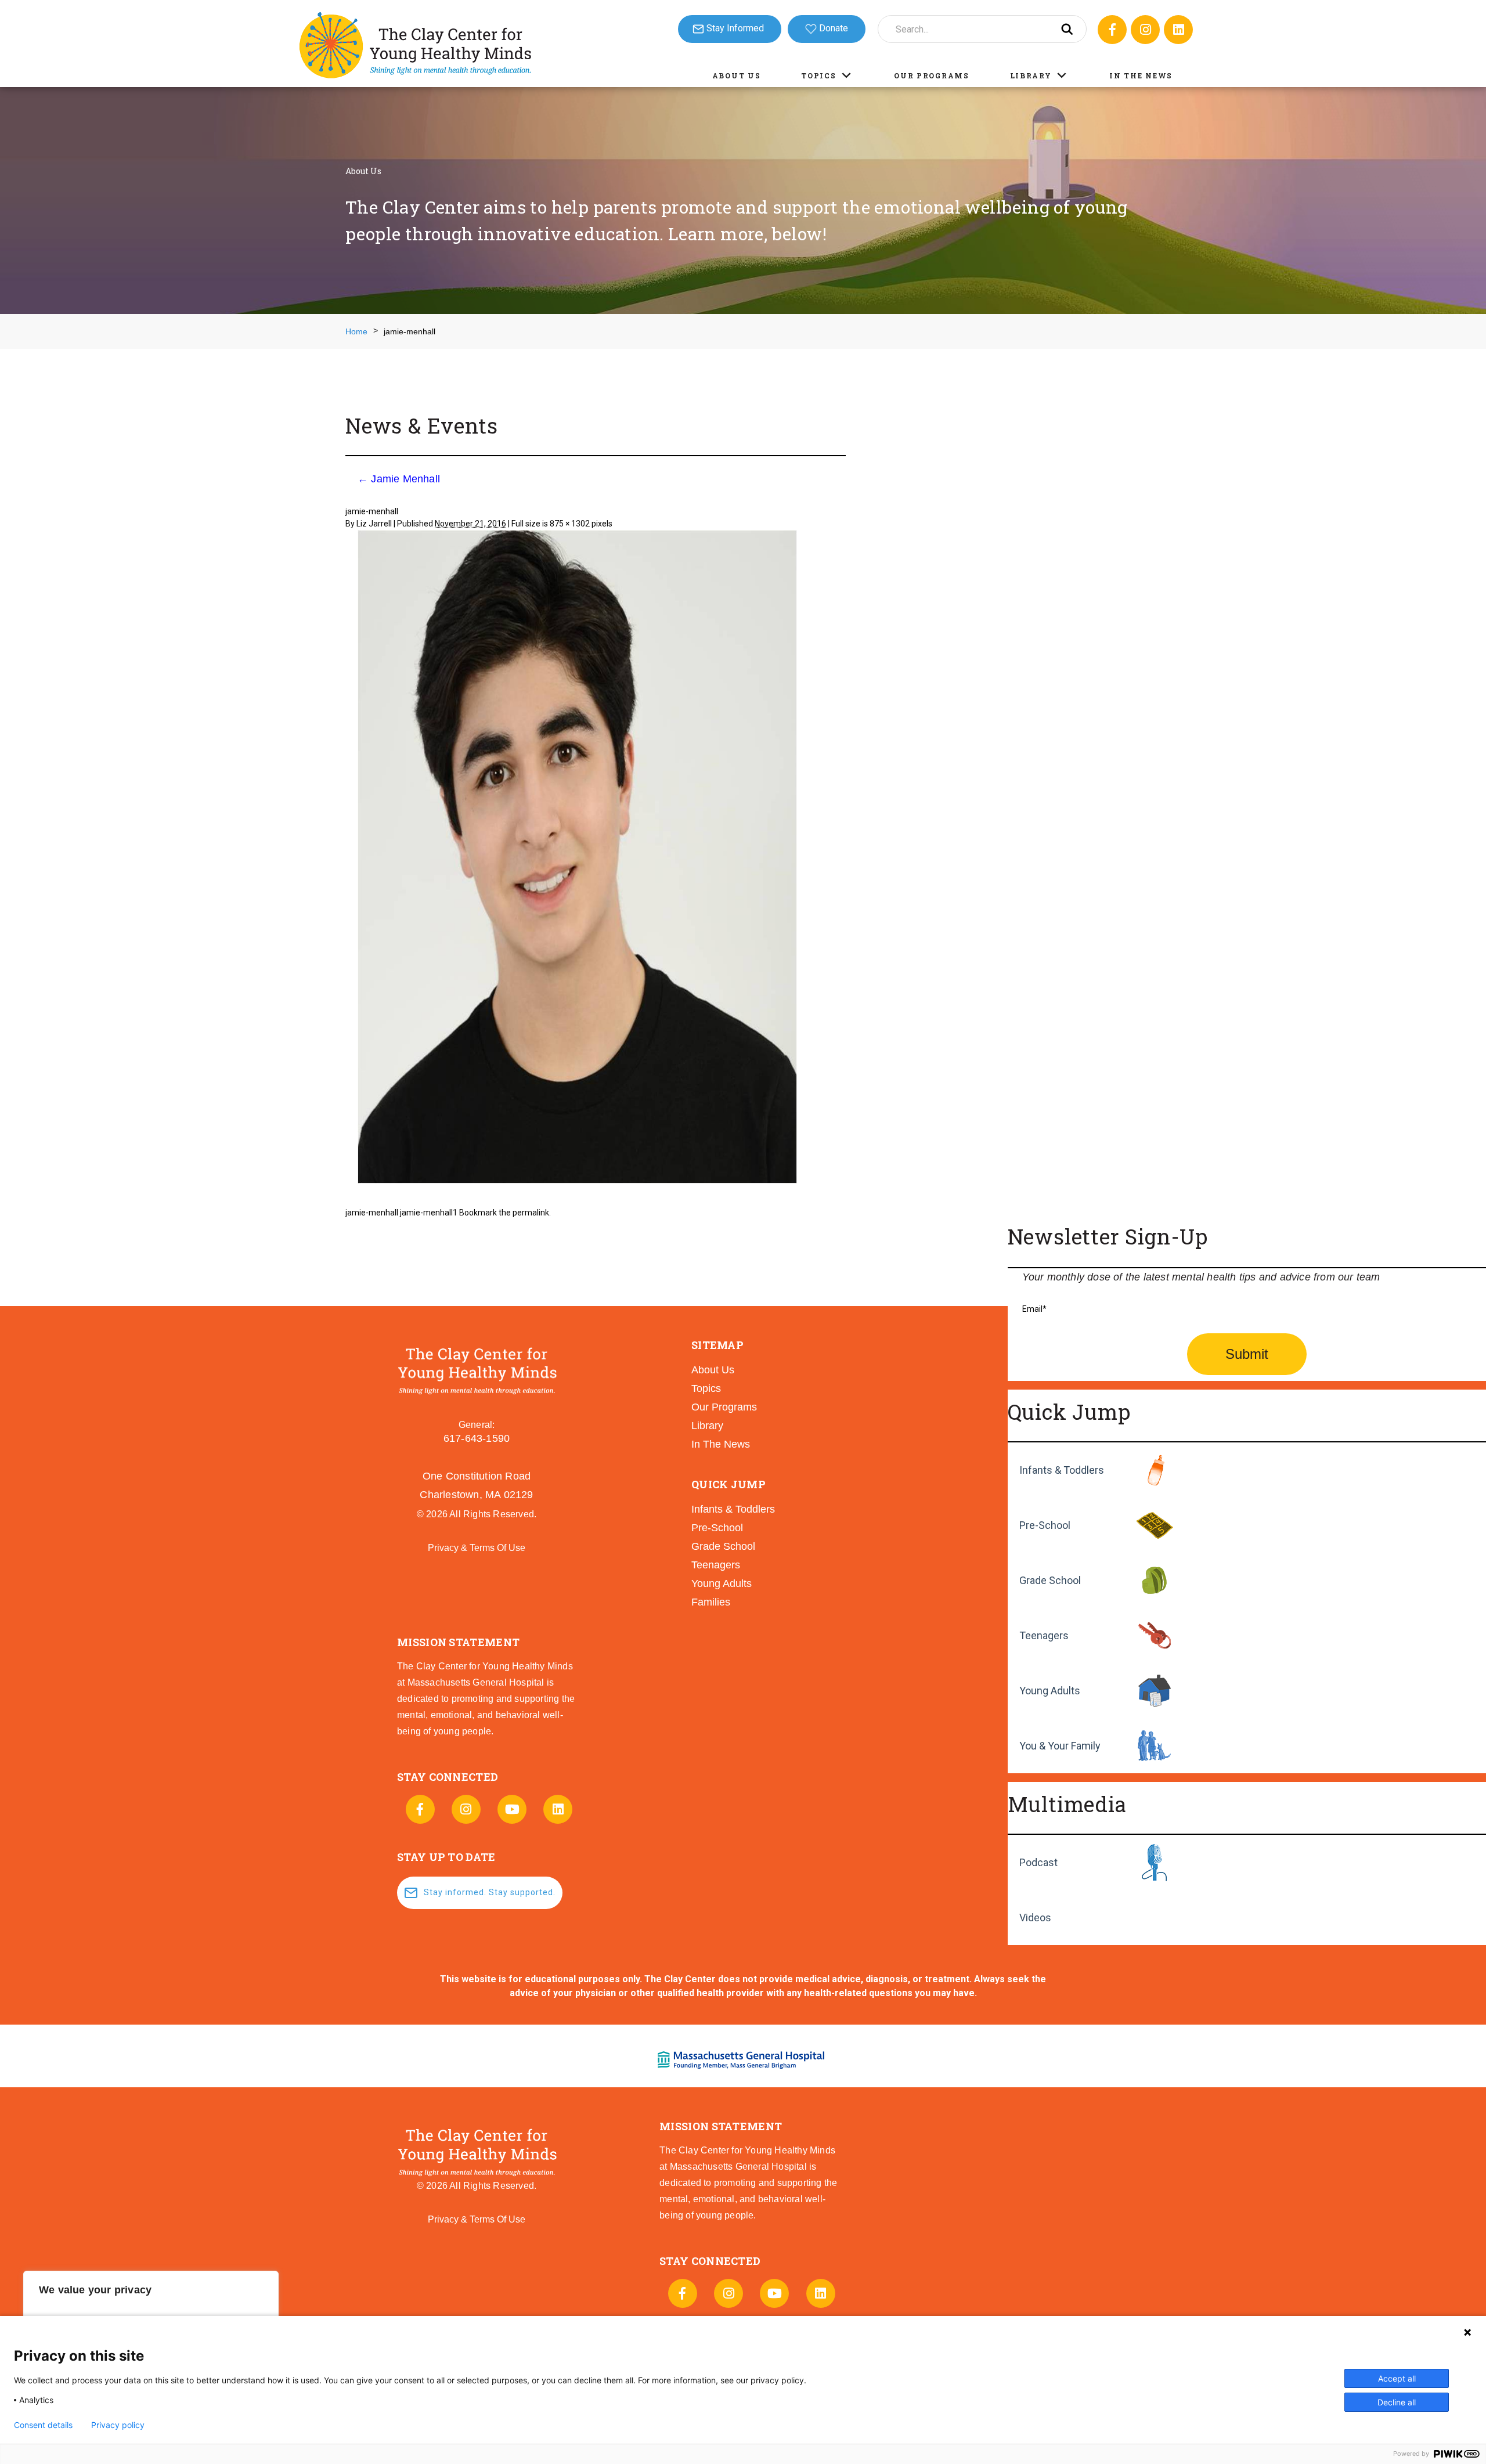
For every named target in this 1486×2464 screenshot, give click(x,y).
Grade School (1050, 1580)
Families (711, 1602)
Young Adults (1050, 1691)
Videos (1035, 1918)
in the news (721, 1444)
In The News (1141, 75)
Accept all (1397, 2378)
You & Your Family (1060, 1746)
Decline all (1397, 2402)
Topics (818, 75)
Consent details (43, 2425)
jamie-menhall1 (429, 1213)
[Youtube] (512, 1809)
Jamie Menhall (399, 479)
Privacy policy (118, 2425)
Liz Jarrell (374, 524)
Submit (1247, 1354)
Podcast (1038, 1862)
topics (706, 1388)
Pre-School (1045, 1525)
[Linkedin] (1178, 30)
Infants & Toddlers (1062, 1470)
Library (1031, 75)
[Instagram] (1145, 30)
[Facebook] (1112, 30)
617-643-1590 (477, 1438)
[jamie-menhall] (577, 858)
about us (713, 1370)
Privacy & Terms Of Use (477, 1548)
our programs (724, 1407)
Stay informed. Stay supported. (490, 1892)
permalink (531, 1213)
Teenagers (1044, 1635)
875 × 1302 (570, 524)
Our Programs (931, 75)
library (707, 1426)
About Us (737, 75)
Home (356, 331)
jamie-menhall (372, 1213)
